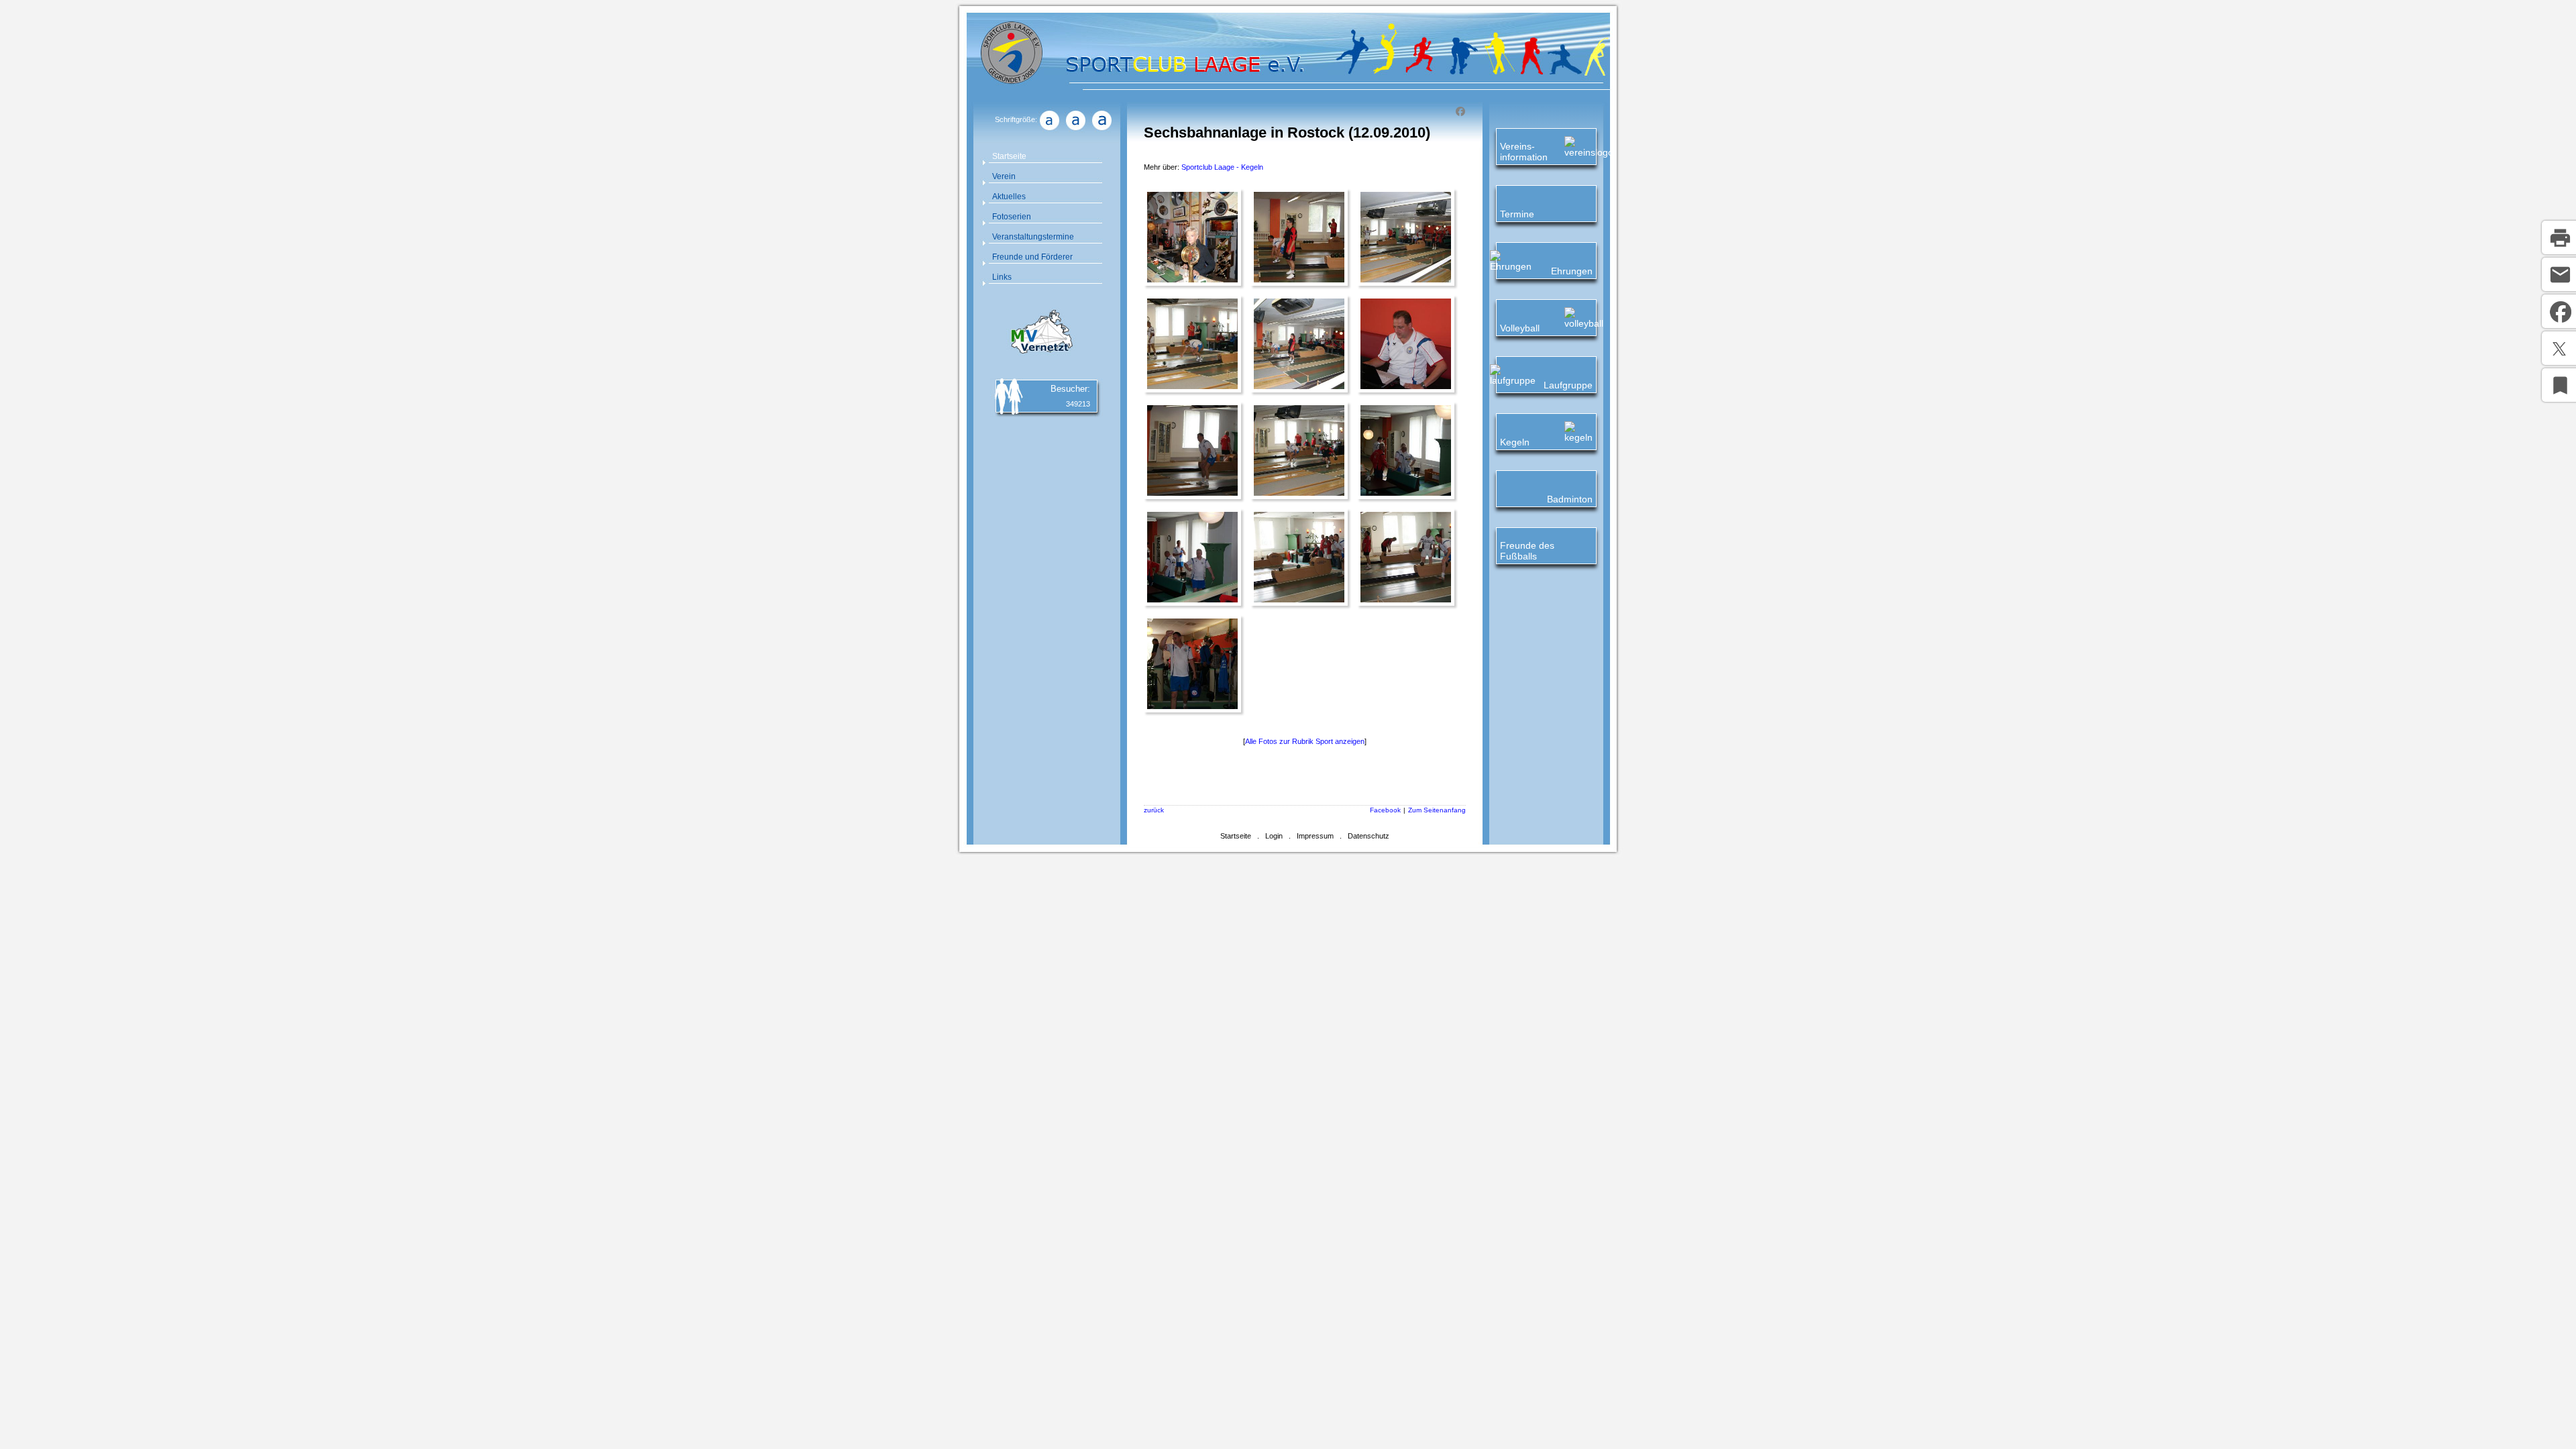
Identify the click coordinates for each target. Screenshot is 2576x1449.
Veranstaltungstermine (1033, 237)
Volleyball (1520, 328)
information (1524, 157)
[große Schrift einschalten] (1075, 130)
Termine (1517, 214)
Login (1274, 836)
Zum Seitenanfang (1437, 810)
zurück (1154, 810)
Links (1002, 277)
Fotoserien (1012, 217)
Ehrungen (1572, 271)
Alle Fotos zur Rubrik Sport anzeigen (1305, 741)
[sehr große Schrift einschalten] (1102, 130)
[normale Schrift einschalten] (1049, 130)
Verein (1004, 176)
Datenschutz (1368, 836)
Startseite (1009, 156)
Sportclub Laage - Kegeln (1222, 167)
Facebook (1385, 810)
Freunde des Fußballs (1527, 551)
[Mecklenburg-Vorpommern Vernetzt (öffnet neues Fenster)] (1040, 356)
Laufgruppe (1568, 385)
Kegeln (1515, 442)
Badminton (1570, 499)
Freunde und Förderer (1032, 257)
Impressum (1315, 836)
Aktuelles (1009, 197)
